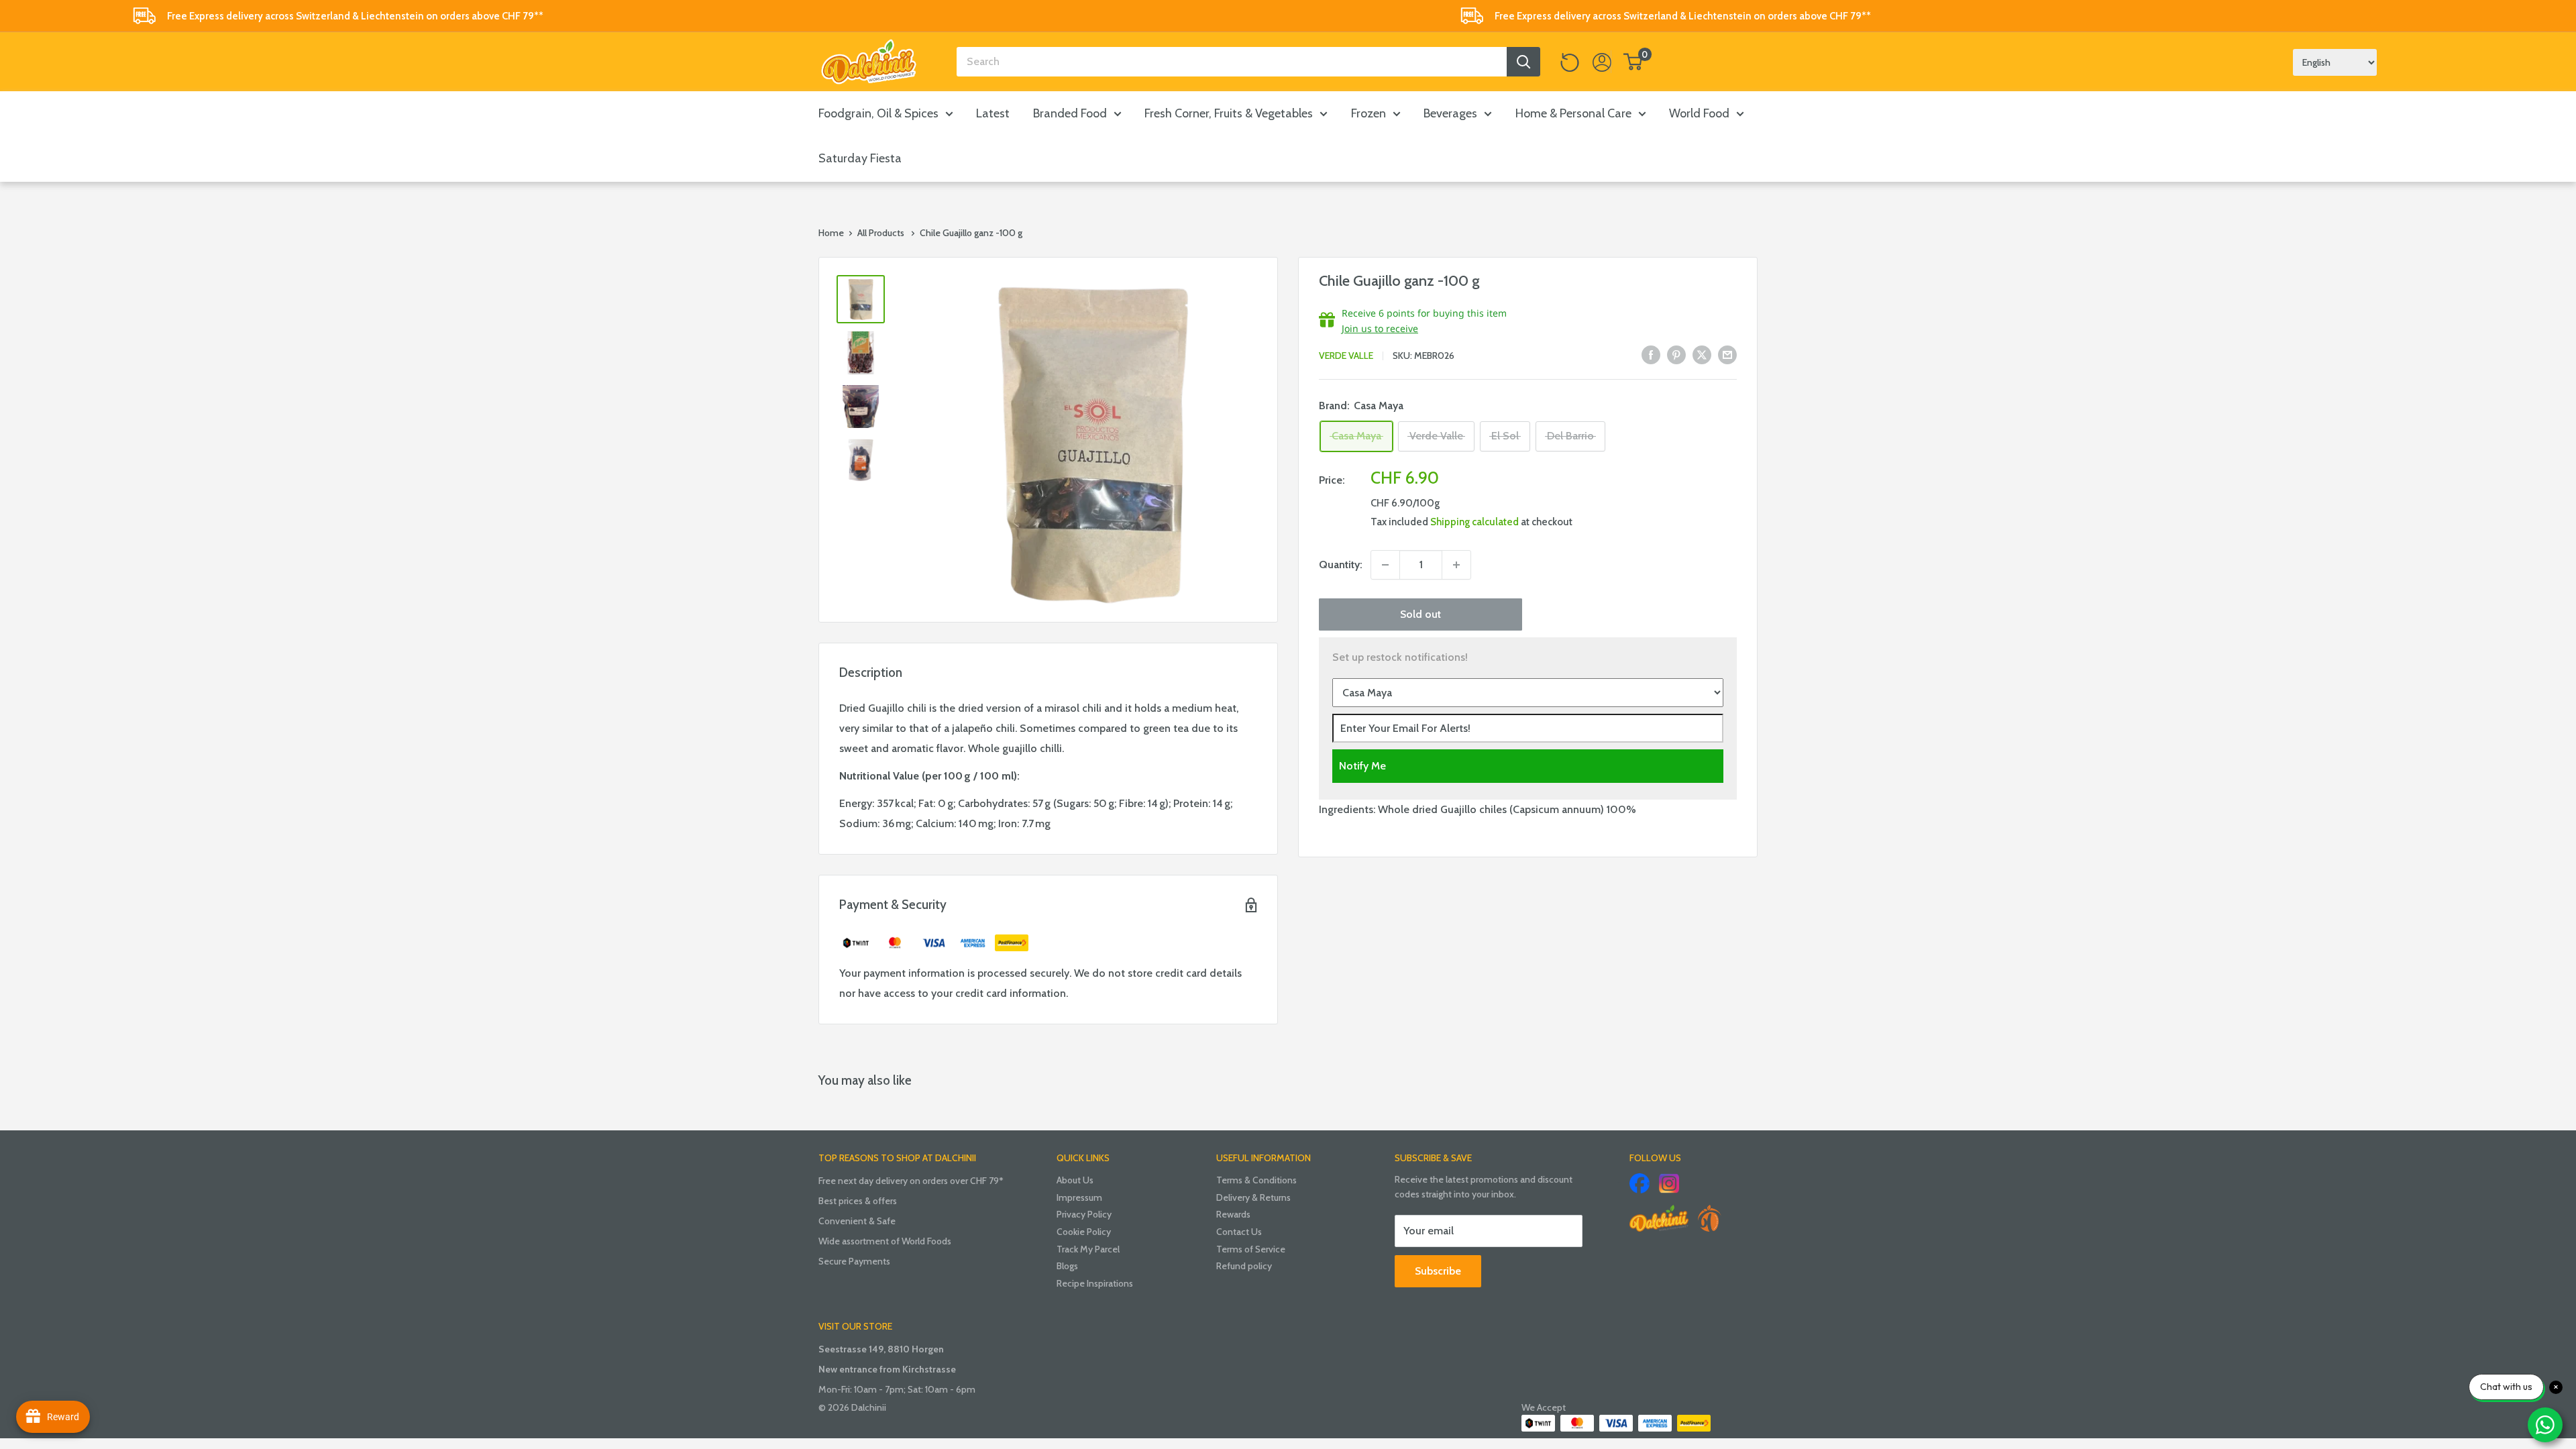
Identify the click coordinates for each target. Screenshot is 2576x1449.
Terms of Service (1251, 1249)
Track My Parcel (1088, 1249)
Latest (993, 113)
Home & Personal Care (1573, 113)
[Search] (1523, 62)
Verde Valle (1346, 356)
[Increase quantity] (1456, 565)
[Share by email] (1727, 354)
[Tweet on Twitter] (1702, 354)
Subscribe (1438, 1271)
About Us (1075, 1180)
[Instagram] (1669, 1183)
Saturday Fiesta (860, 158)
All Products (881, 233)
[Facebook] (1640, 1183)
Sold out (1420, 614)
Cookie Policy (1084, 1232)
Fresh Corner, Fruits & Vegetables (1229, 113)
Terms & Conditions (1256, 1180)
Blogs (1067, 1266)
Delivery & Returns (1253, 1197)
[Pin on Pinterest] (1676, 354)
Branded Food (1070, 113)
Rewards (1233, 1214)
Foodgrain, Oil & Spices (878, 113)
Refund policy (1244, 1266)
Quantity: (1341, 565)
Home (831, 233)
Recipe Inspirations (1095, 1283)
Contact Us (1239, 1232)
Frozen (1368, 113)
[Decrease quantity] (1385, 565)
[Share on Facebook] (1651, 354)
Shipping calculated (1474, 522)
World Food (1699, 113)
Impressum (1079, 1197)
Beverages (1450, 113)
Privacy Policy (1084, 1214)
